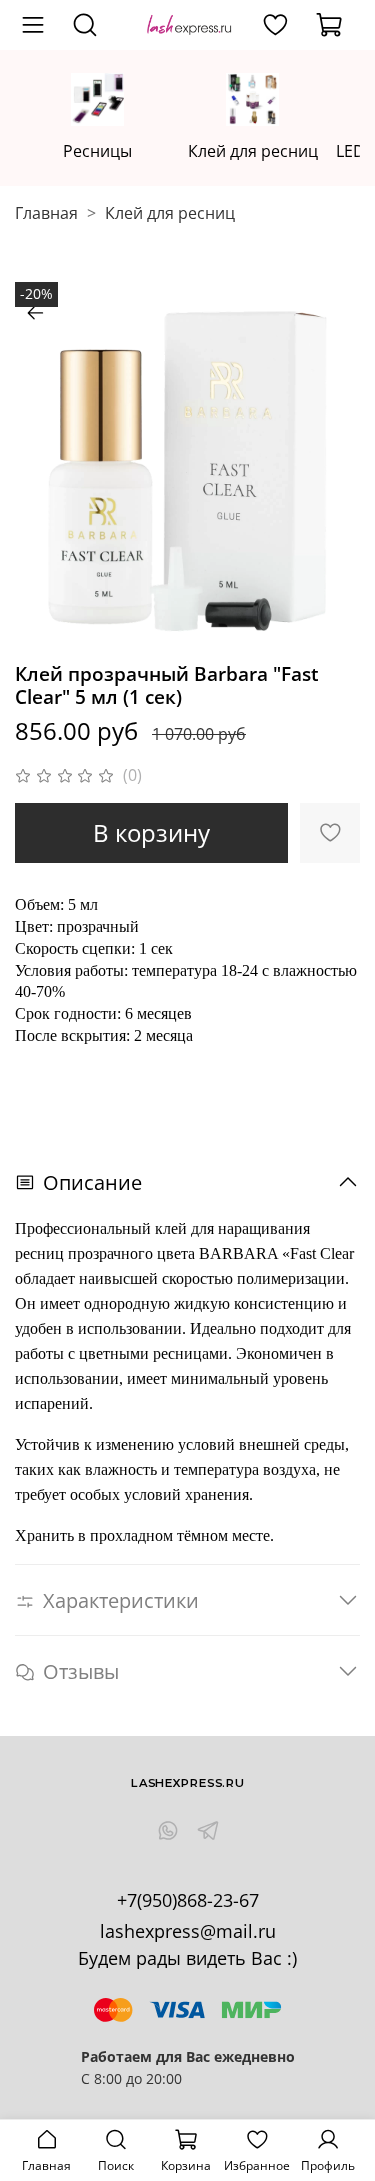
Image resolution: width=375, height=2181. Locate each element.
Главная (46, 213)
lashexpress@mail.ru (188, 1931)
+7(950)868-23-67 (188, 1900)
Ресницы (97, 151)
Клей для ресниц (253, 151)
